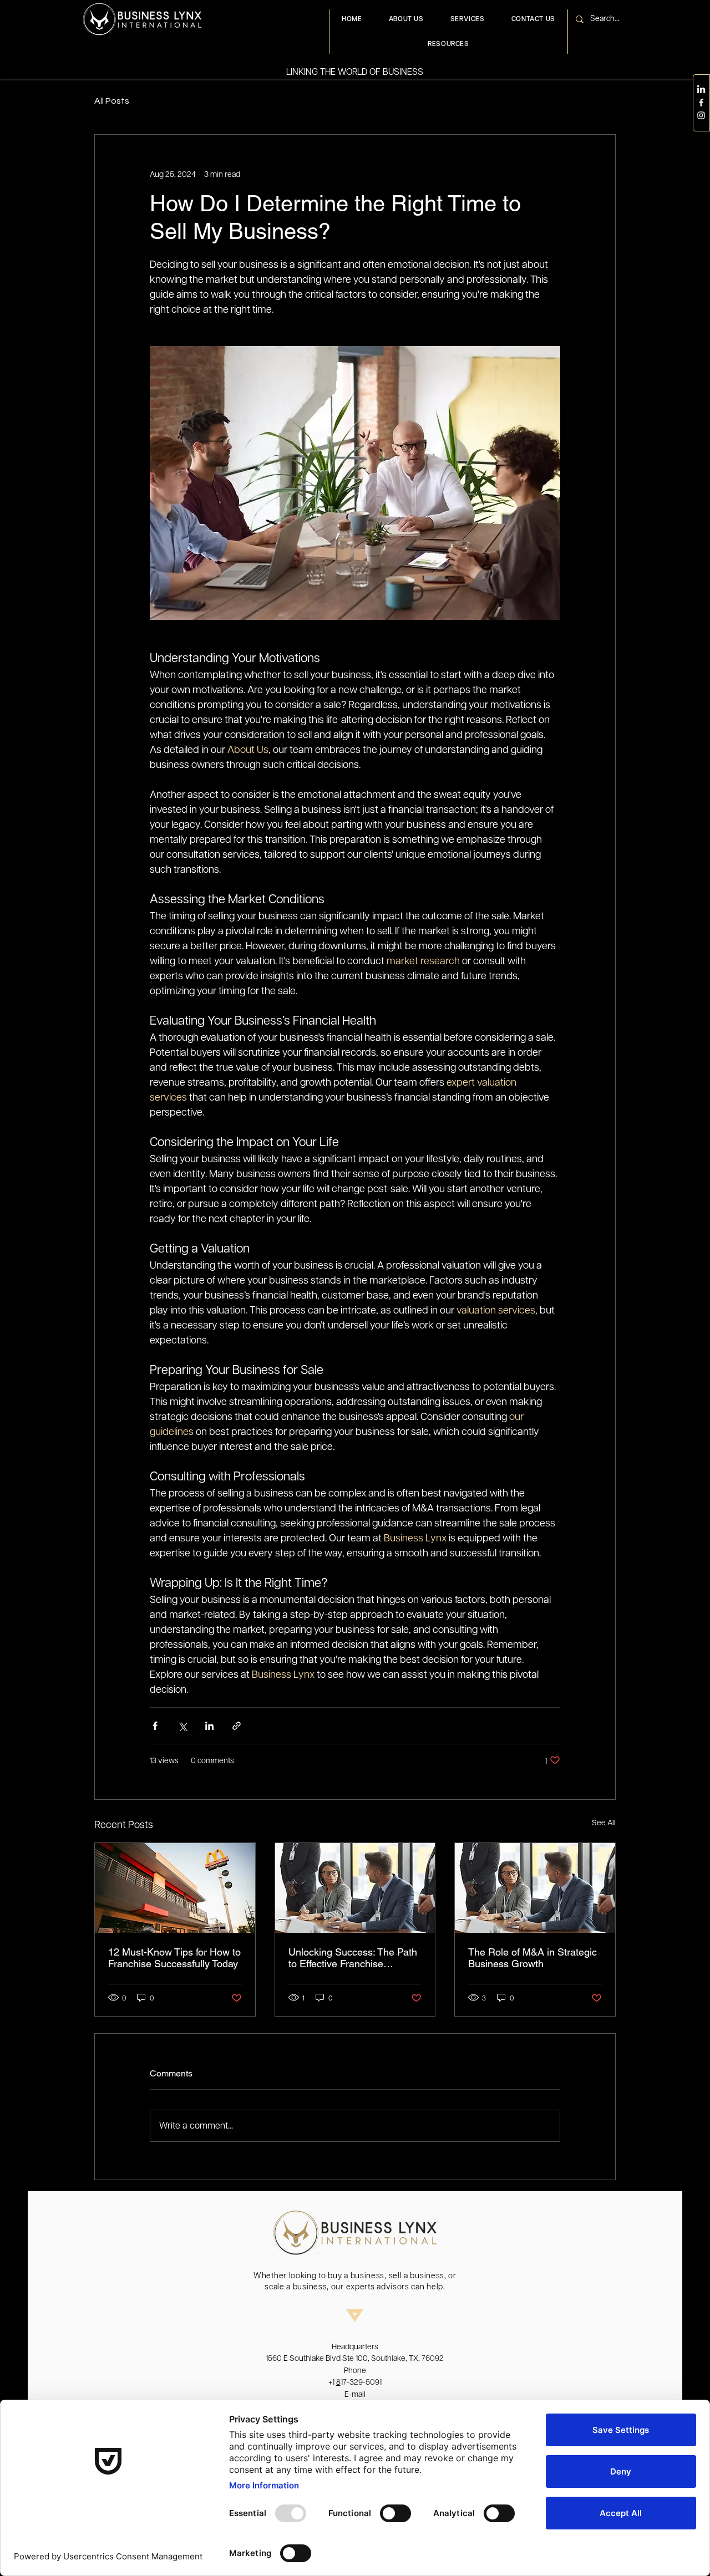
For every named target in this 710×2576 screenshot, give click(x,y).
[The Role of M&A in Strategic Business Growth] (535, 1888)
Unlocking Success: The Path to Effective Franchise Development (353, 1958)
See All (604, 1822)
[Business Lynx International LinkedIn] (701, 90)
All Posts (112, 101)
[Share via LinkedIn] (209, 1726)
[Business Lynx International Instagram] (701, 115)
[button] (468, 19)
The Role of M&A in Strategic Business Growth (532, 1958)
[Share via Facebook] (155, 1726)
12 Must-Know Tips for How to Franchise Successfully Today (174, 1958)
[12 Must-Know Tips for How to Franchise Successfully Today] (175, 1888)
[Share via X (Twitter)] (182, 1726)
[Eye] (142, 19)
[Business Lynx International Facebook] (701, 103)
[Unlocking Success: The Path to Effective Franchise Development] (355, 1888)
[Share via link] (237, 1726)
